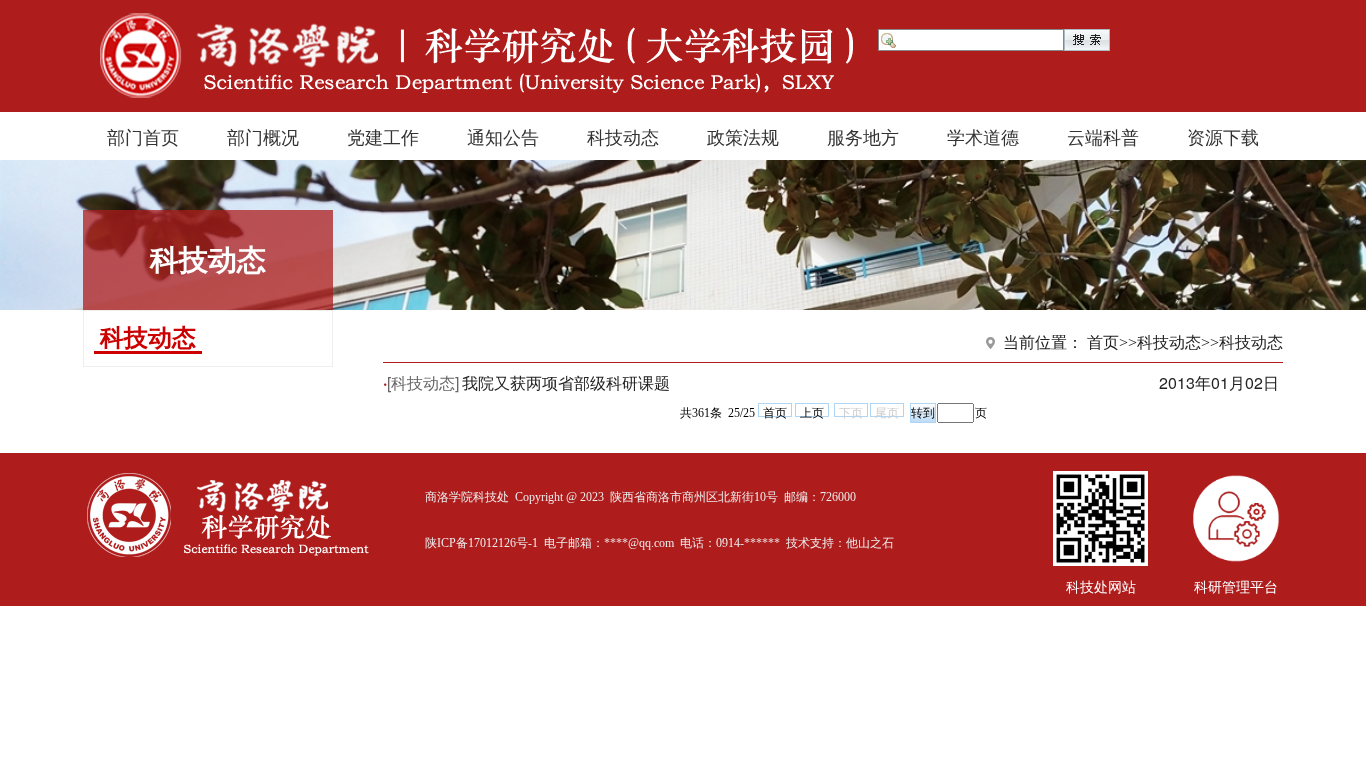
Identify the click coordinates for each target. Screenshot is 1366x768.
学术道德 (983, 136)
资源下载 (1223, 136)
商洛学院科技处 (467, 497)
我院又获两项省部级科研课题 (566, 382)
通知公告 (503, 136)
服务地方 (863, 136)
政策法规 (743, 136)
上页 (812, 411)
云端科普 (1103, 136)
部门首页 (143, 136)
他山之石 (870, 543)
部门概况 (263, 136)
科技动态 (623, 136)
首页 (775, 411)
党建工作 (383, 136)
